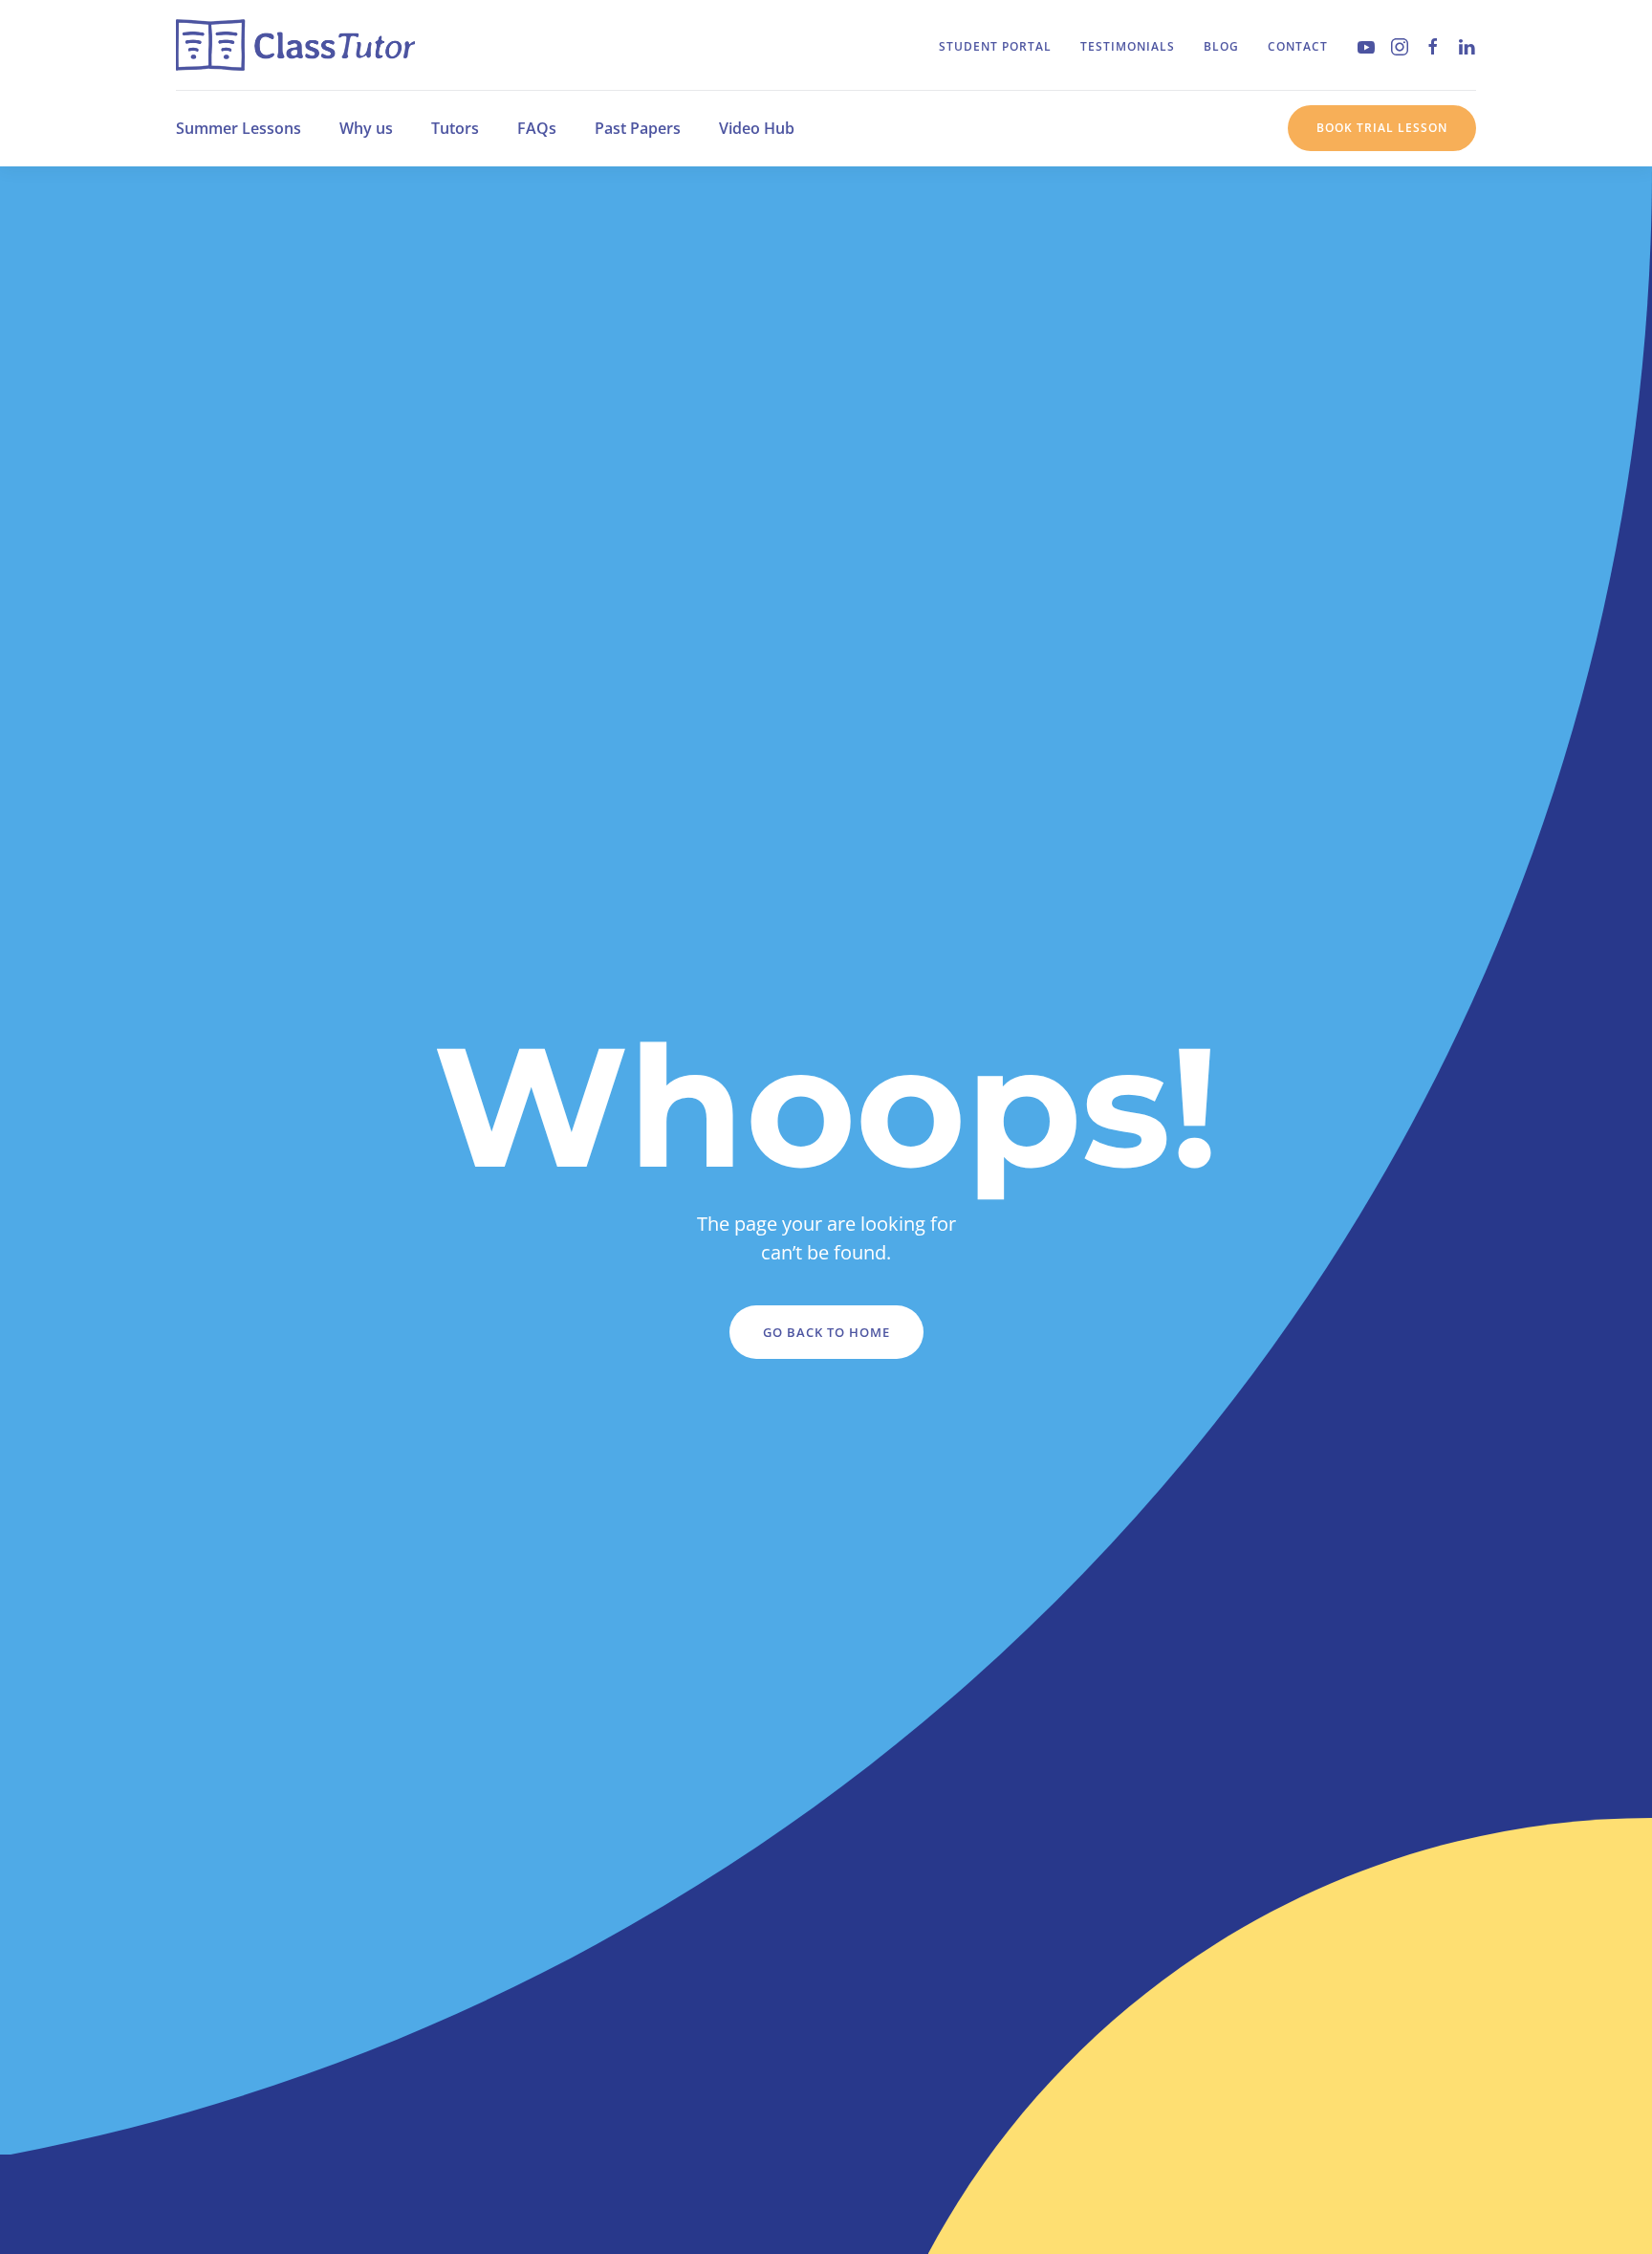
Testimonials (1128, 46)
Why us (366, 128)
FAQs (537, 128)
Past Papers (638, 128)
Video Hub (757, 128)
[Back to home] (295, 45)
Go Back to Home (826, 1332)
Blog (1221, 46)
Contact (1298, 46)
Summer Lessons (239, 128)
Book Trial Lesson (1382, 128)
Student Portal (995, 46)
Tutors (455, 128)
